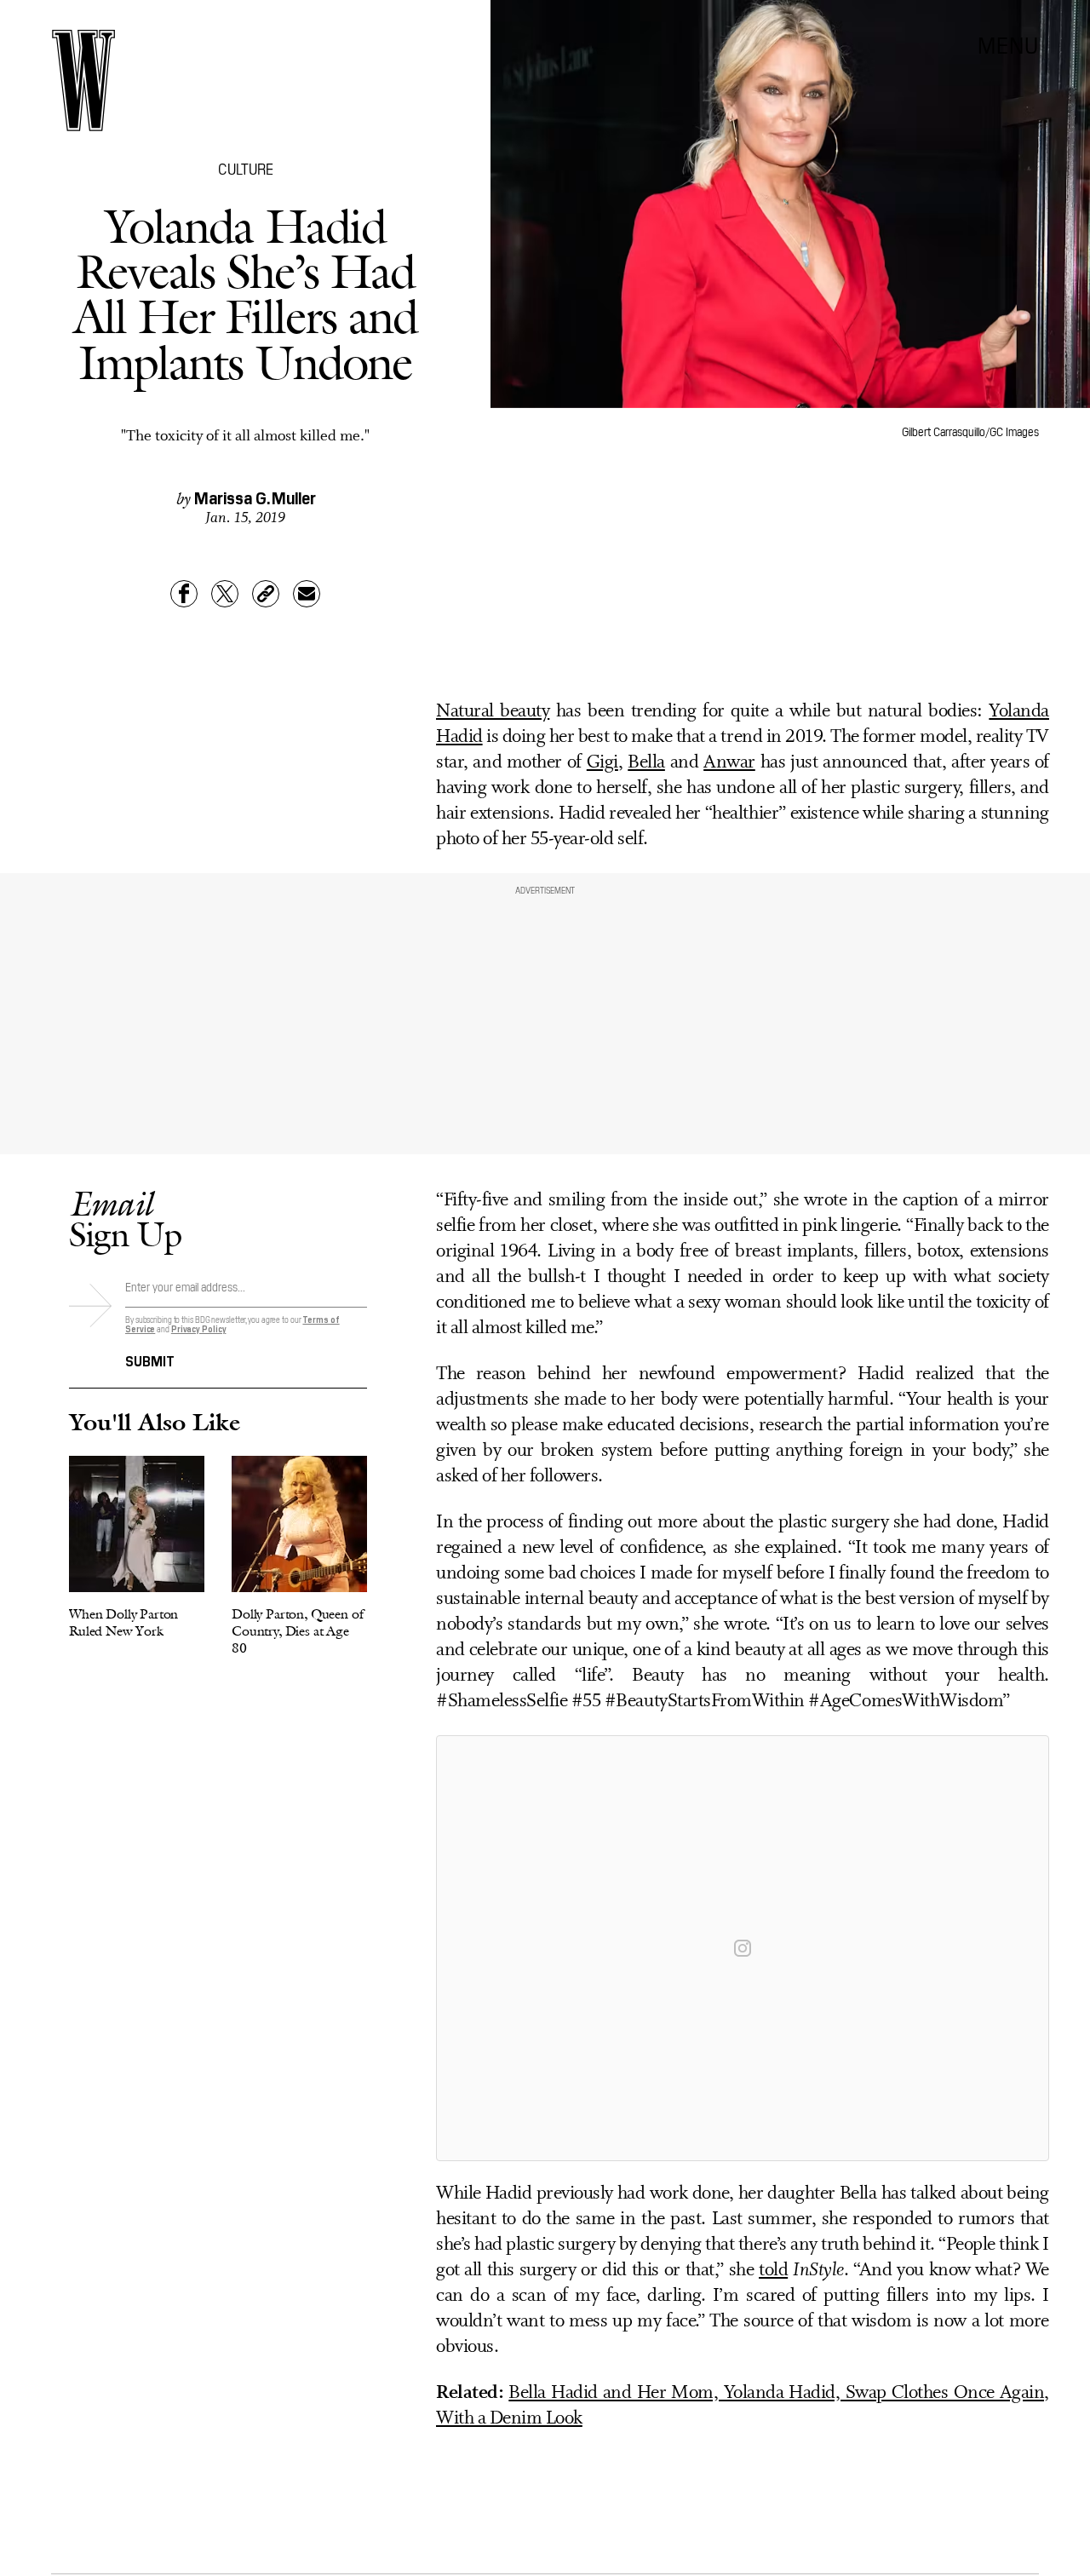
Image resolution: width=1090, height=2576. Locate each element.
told (773, 2271)
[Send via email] (307, 594)
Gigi (602, 763)
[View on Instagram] (743, 1948)
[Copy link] (266, 594)
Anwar (729, 763)
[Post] (225, 594)
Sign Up (125, 1219)
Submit (150, 1360)
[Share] (184, 594)
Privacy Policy (199, 1328)
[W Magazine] (83, 80)
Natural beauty (493, 712)
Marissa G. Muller (255, 497)
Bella (646, 763)
